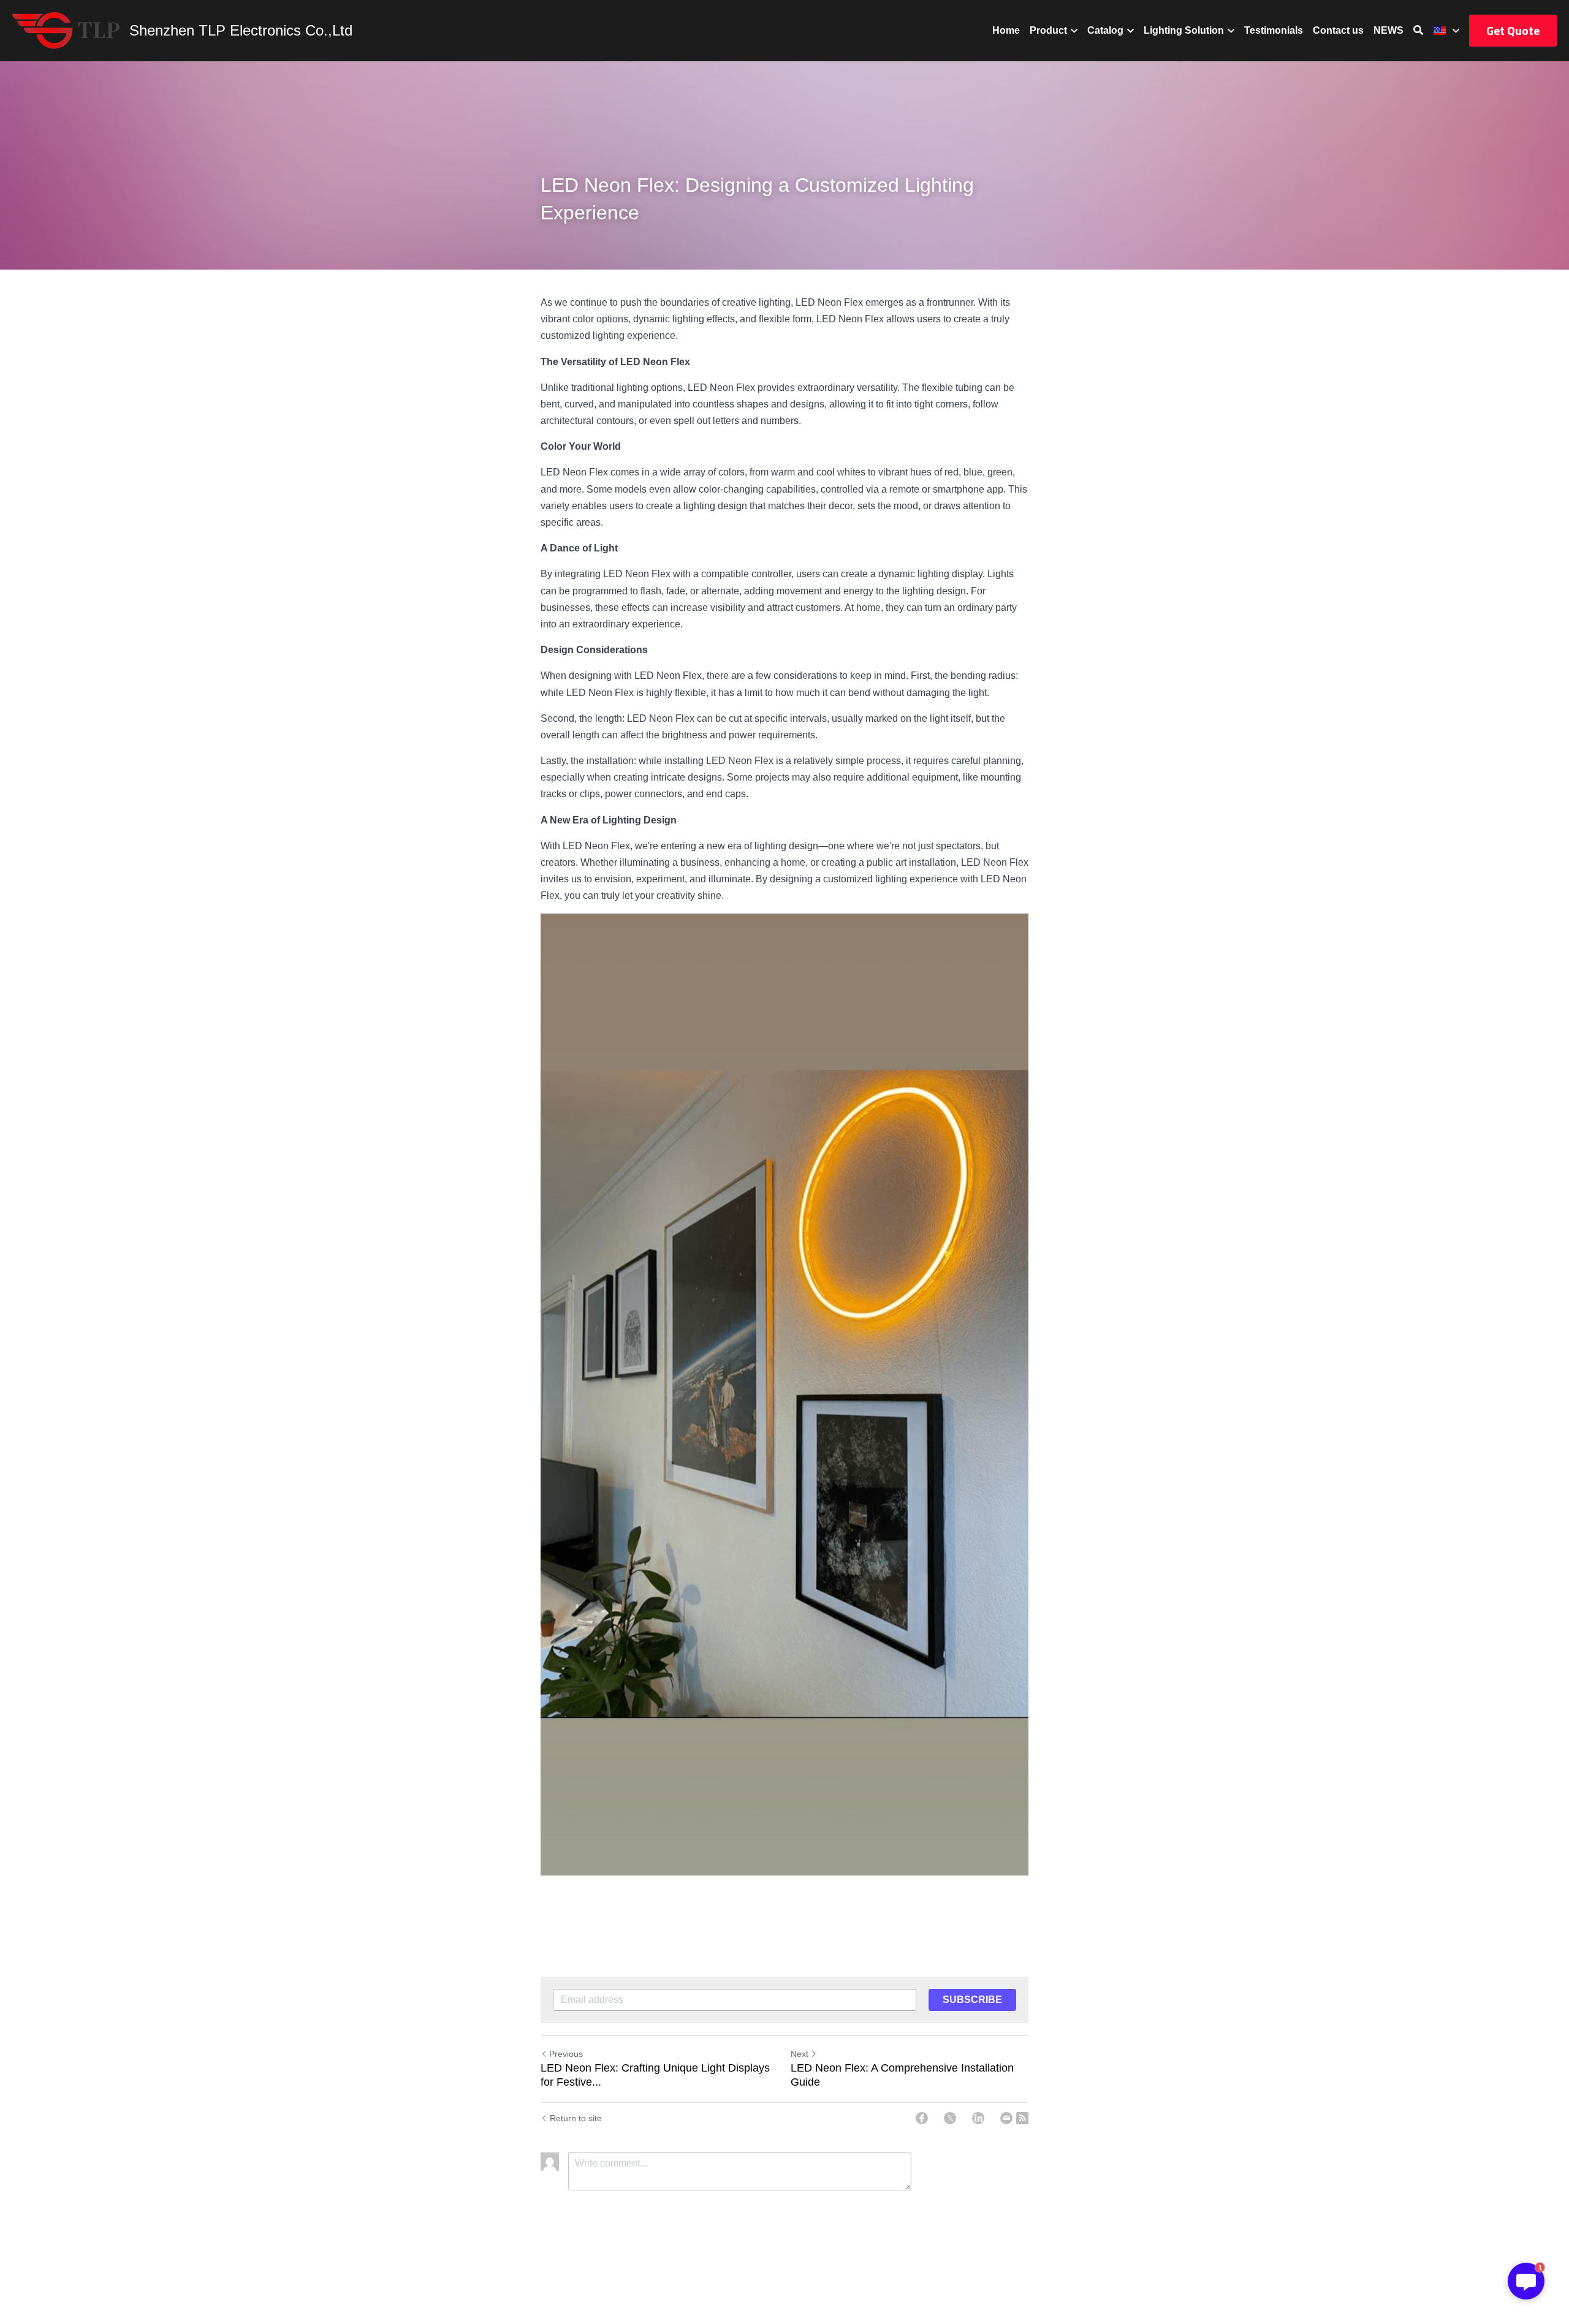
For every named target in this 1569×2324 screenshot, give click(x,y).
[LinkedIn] (978, 2118)
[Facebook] (922, 2118)
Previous (566, 2054)
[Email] (1006, 2118)
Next (800, 2054)
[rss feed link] (1022, 2118)
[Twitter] (950, 2118)
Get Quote (1513, 30)
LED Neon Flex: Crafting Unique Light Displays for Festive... (655, 2075)
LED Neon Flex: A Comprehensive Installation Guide (902, 2075)
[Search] (1418, 30)
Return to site (576, 2118)
